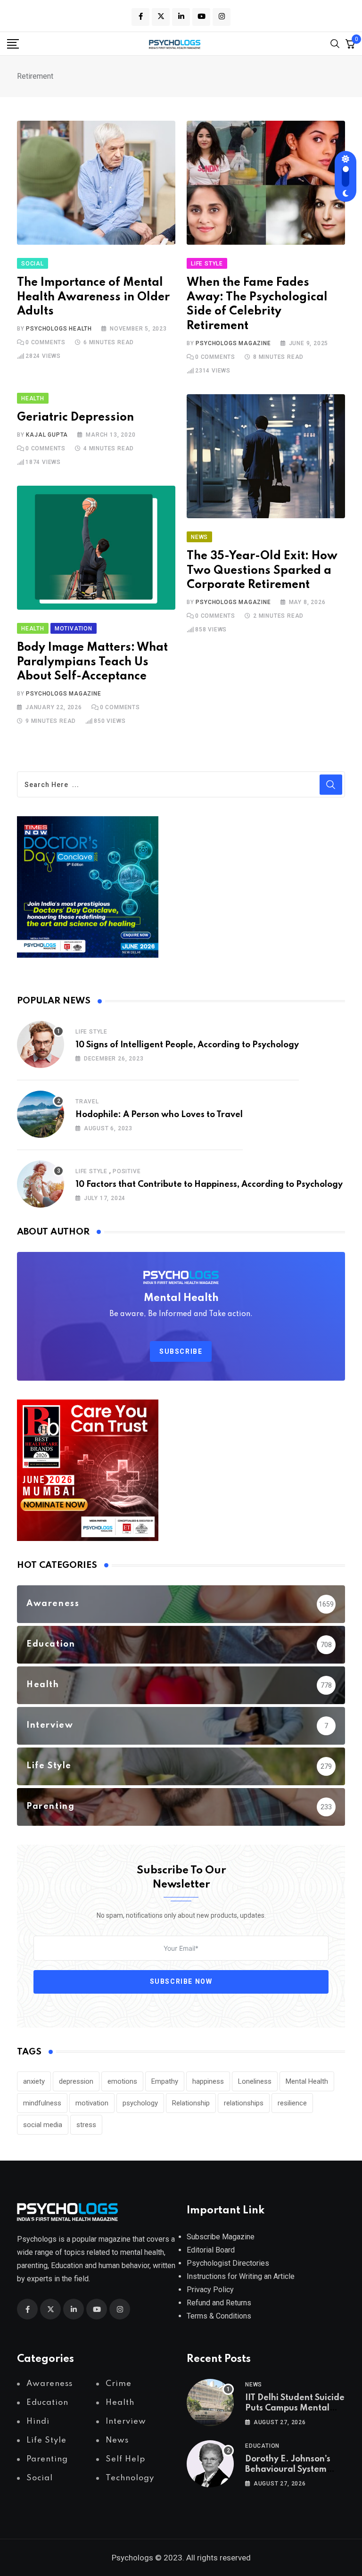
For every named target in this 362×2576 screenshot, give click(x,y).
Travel (87, 1102)
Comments (45, 342)
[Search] (335, 43)
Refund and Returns (219, 2303)
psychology (140, 2103)
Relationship (191, 2103)
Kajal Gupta (47, 435)
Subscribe (181, 1351)
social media (43, 2125)
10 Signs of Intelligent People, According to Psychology (187, 1045)
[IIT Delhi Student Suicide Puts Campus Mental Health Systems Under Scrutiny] (210, 2402)
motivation (92, 2103)
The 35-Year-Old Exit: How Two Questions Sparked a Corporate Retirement (262, 571)
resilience (292, 2103)
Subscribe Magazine (221, 2237)
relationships (244, 2103)
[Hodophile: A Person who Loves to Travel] (41, 1114)
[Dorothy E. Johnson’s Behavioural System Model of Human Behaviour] (210, 2464)
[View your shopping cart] (350, 43)
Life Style (91, 1032)
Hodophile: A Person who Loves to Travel (159, 1115)
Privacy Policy (210, 2290)
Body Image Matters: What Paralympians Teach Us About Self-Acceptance (92, 662)
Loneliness (255, 2081)
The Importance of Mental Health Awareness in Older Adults (93, 297)
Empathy (165, 2081)
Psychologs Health (59, 329)
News (254, 2385)
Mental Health (307, 2081)
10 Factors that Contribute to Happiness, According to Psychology (209, 1184)
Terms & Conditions (219, 2316)
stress (86, 2125)
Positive (127, 1171)
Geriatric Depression (75, 418)
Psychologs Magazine (233, 343)
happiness (208, 2081)
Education (262, 2446)
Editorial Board (211, 2250)
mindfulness (42, 2103)
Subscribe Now (181, 1981)
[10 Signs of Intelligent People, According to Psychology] (41, 1044)
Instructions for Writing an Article (241, 2276)
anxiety (34, 2081)
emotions (122, 2081)
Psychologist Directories (228, 2263)
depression (76, 2081)
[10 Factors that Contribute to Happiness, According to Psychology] (41, 1184)
